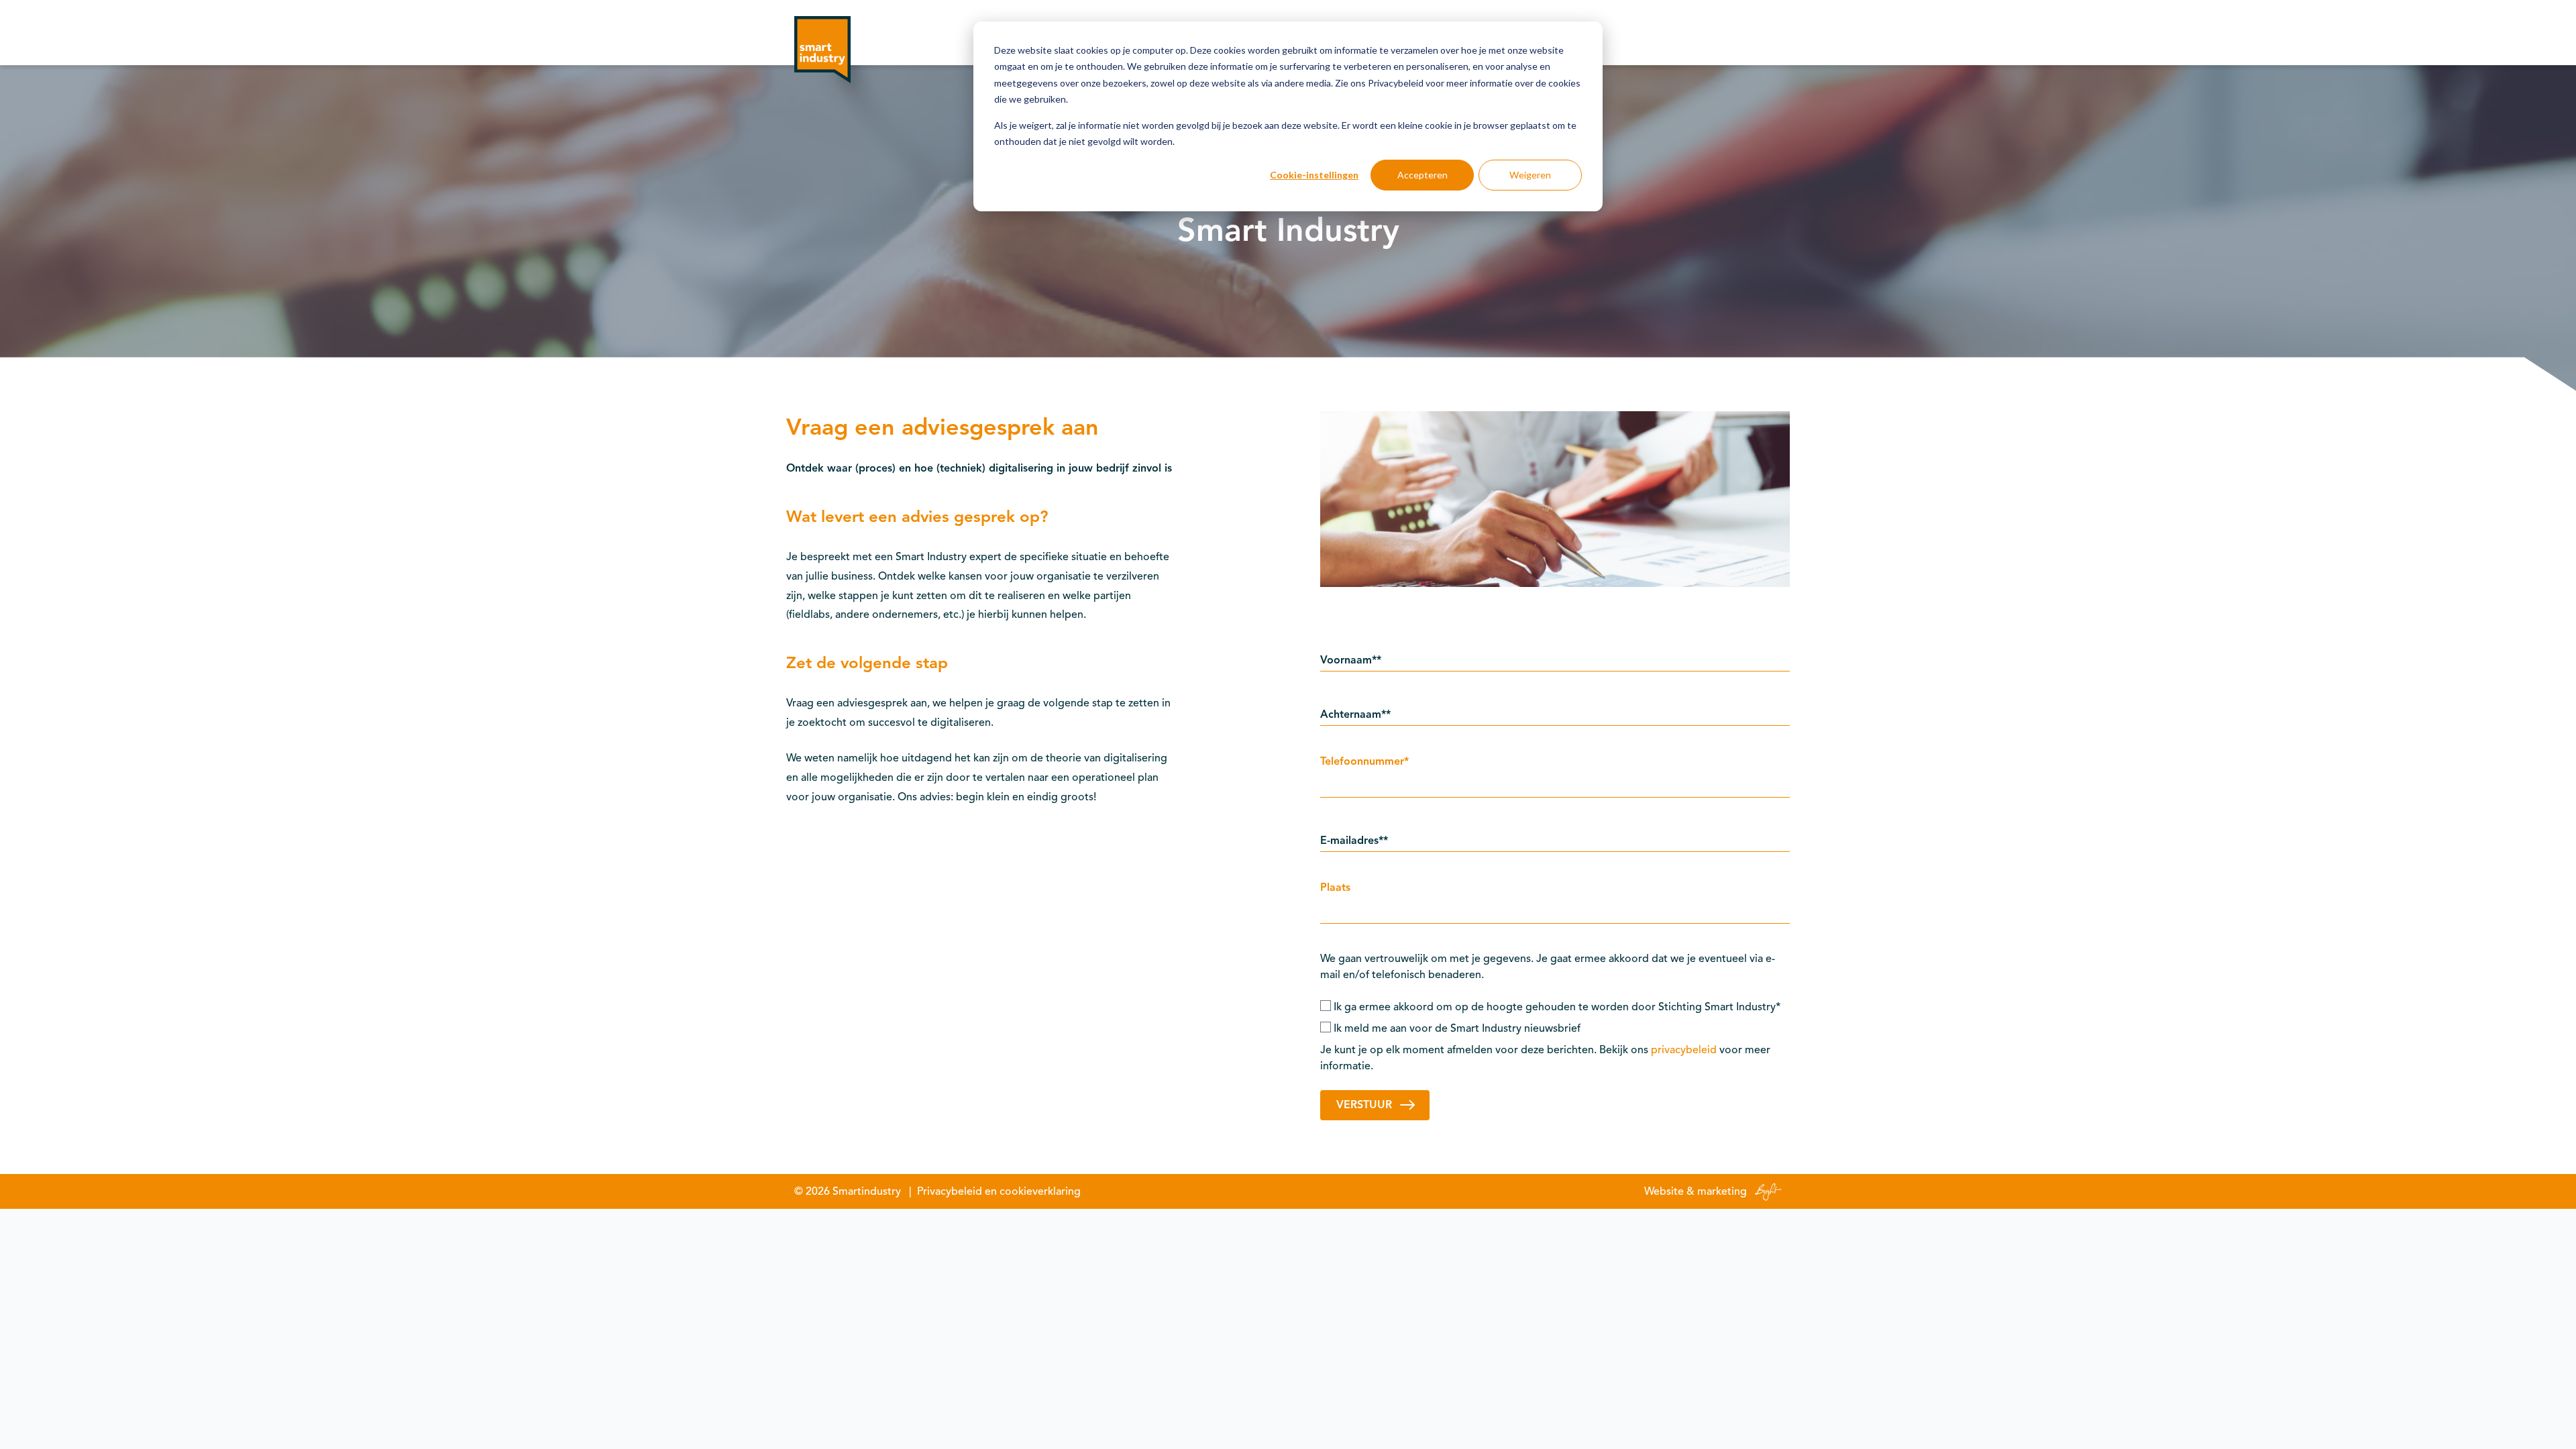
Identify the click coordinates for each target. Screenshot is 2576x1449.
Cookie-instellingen (1314, 175)
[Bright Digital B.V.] (1766, 1191)
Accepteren (1423, 175)
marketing (1722, 1191)
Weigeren (1530, 175)
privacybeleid (1684, 1050)
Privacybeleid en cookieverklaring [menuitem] (999, 1191)
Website (1664, 1191)
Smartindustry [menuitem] (867, 1191)
